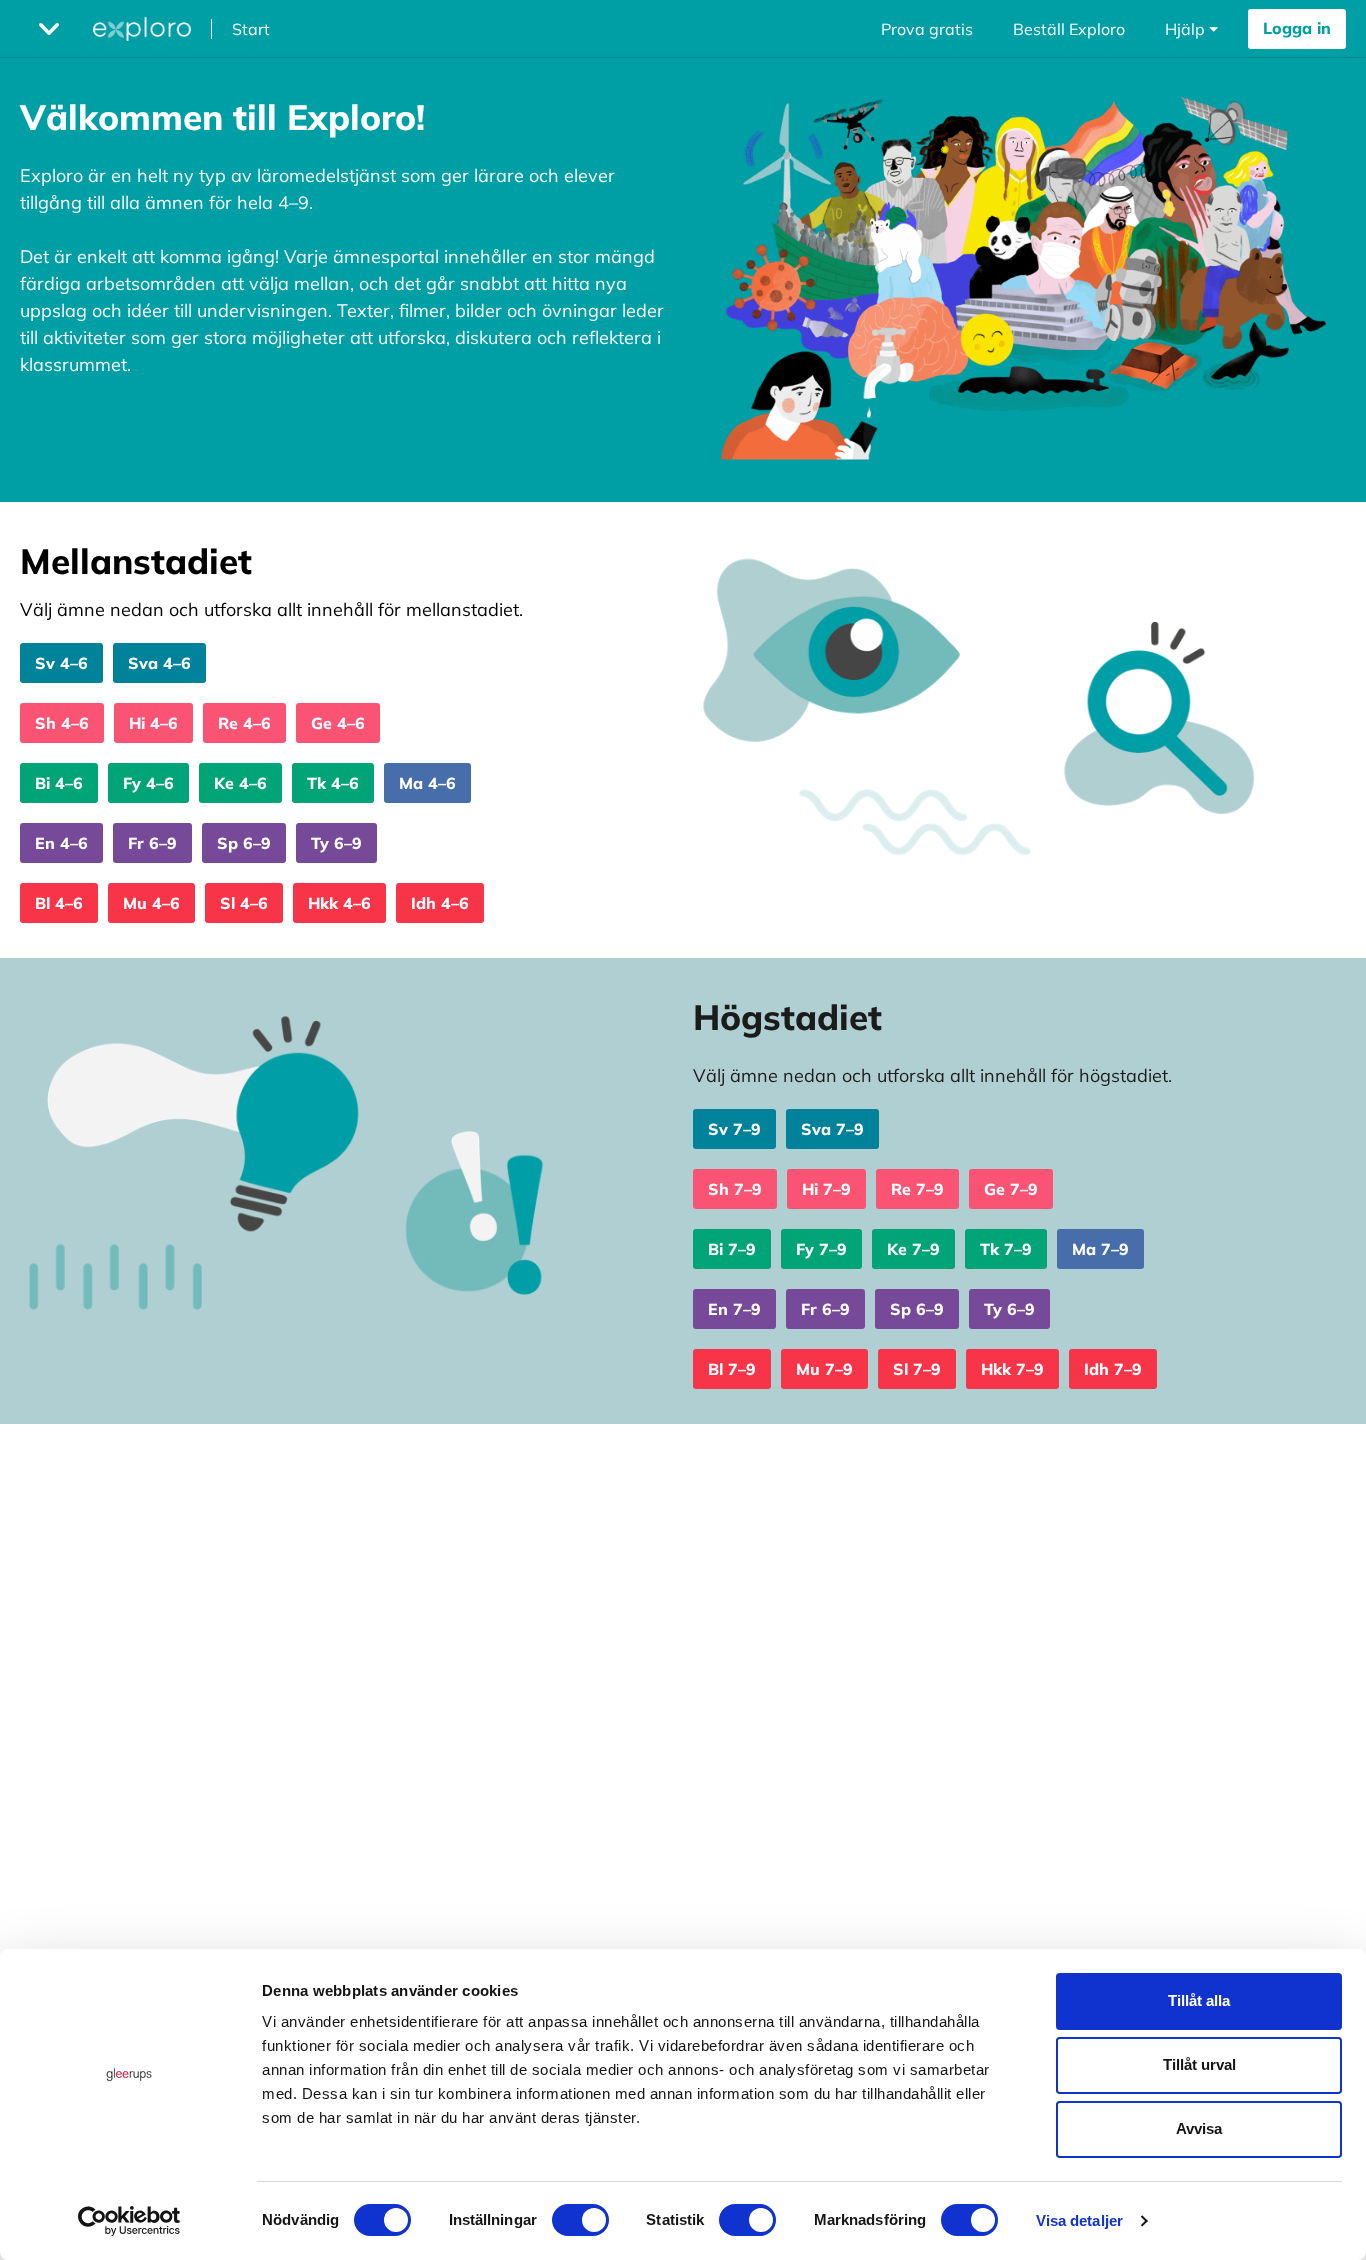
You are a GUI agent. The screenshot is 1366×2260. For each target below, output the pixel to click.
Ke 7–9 (913, 1249)
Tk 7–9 (1006, 1249)
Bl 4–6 (59, 903)
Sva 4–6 (159, 663)
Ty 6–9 (336, 843)
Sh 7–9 (735, 1189)
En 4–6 (61, 843)
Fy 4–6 (148, 783)
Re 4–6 (244, 723)
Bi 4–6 (59, 783)
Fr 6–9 (152, 843)
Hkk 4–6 (339, 903)
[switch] (580, 2220)
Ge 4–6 (338, 723)
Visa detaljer (1079, 2220)
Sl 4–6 (244, 903)
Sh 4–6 (62, 723)
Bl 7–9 (732, 1369)
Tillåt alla (1199, 2000)
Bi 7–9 (732, 1249)
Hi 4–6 (153, 723)
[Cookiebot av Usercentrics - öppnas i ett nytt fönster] (129, 2221)
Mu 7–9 (824, 1369)
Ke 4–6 (240, 783)
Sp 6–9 (244, 843)
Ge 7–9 (1011, 1189)
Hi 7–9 (826, 1189)
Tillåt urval (1199, 2064)
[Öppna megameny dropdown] (49, 29)
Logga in (1297, 28)
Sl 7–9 (917, 1369)
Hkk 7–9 (1012, 1369)
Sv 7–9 (734, 1129)
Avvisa (1199, 2128)
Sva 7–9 (832, 1129)
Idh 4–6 (440, 903)
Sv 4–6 (61, 663)
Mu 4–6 (151, 903)
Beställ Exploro (1069, 29)
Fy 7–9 (821, 1249)
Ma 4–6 (427, 783)
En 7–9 (734, 1309)
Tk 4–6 (333, 783)
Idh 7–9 (1113, 1369)
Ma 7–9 (1100, 1249)
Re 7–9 (917, 1189)
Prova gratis (927, 29)
